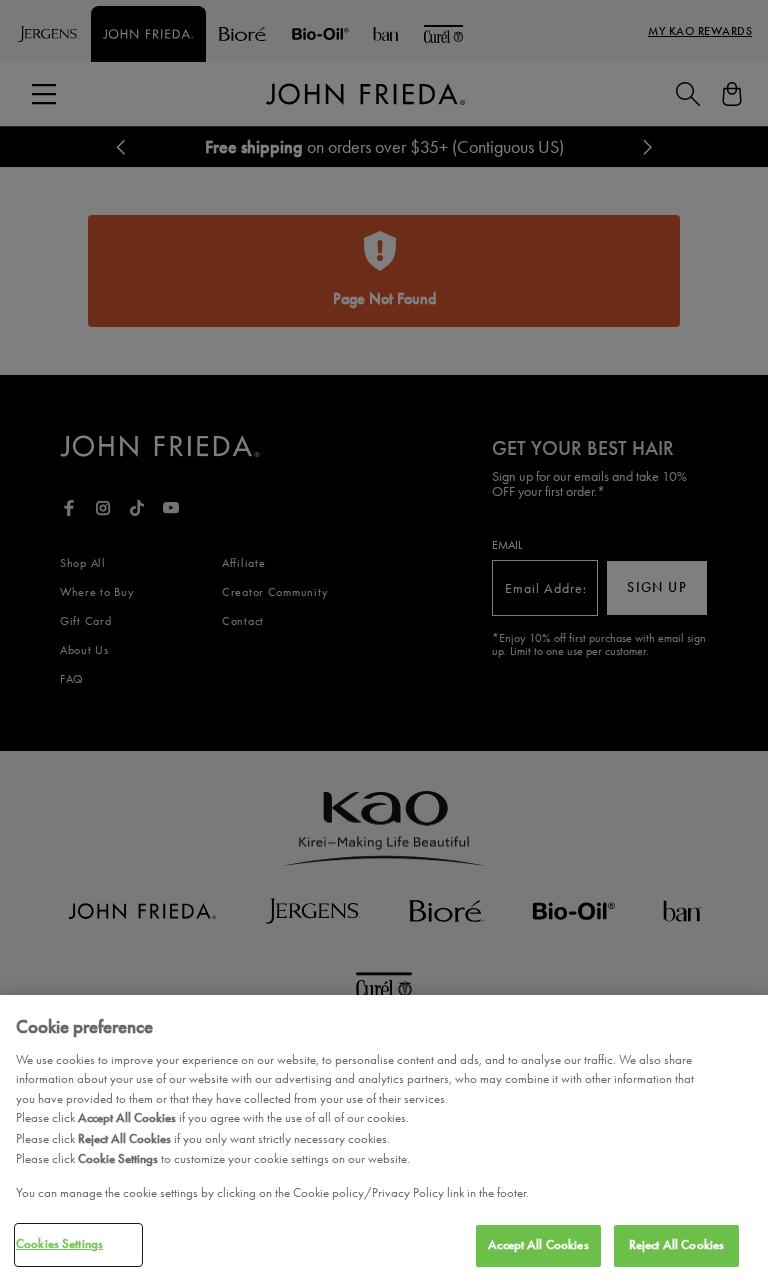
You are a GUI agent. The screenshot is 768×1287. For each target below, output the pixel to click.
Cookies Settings (59, 1244)
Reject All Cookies (676, 1245)
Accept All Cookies (538, 1245)
